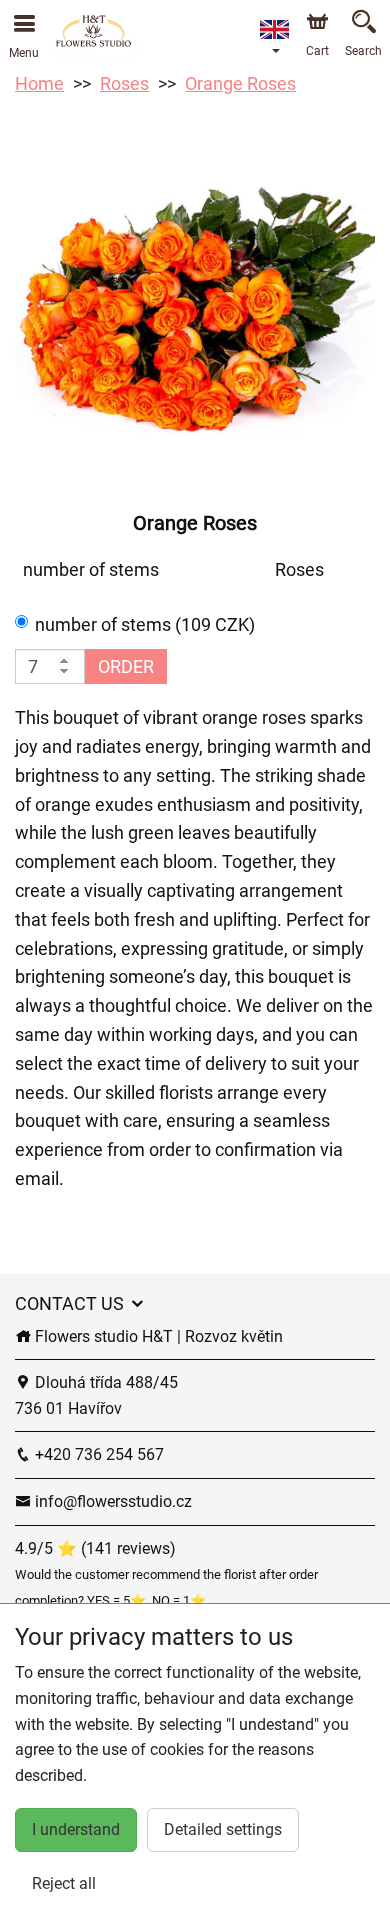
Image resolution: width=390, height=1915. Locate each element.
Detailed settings (223, 1829)
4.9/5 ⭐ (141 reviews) (95, 1548)
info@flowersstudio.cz (111, 1501)
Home (39, 83)
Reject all (64, 1883)
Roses (124, 83)
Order (126, 666)
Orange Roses (240, 83)
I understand (76, 1829)
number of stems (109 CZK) (145, 624)
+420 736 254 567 (97, 1454)
